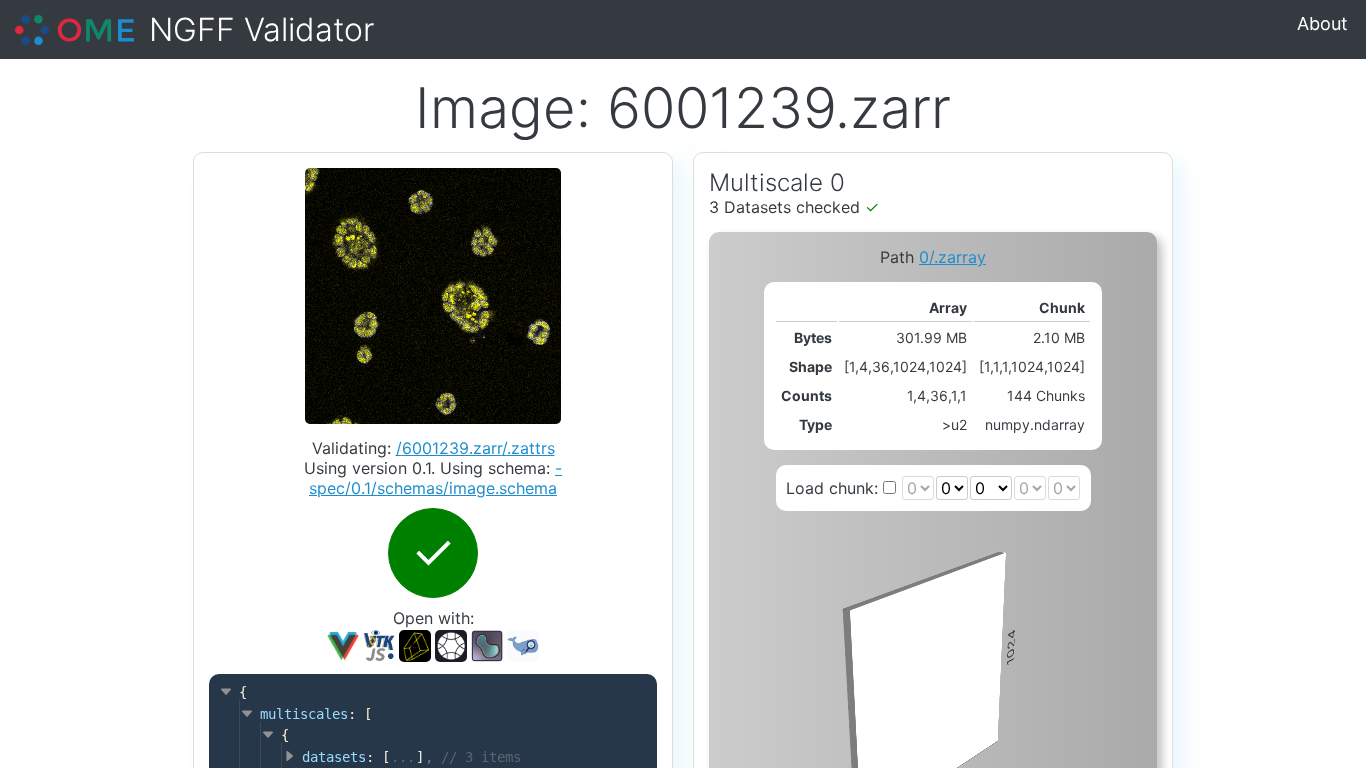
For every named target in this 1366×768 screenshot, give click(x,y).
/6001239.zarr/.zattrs (475, 448)
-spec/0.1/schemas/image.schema (435, 478)
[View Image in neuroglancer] (415, 644)
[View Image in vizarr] (343, 644)
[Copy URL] (487, 646)
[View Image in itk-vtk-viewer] (379, 644)
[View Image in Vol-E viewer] (450, 644)
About (1322, 23)
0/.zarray (952, 257)
